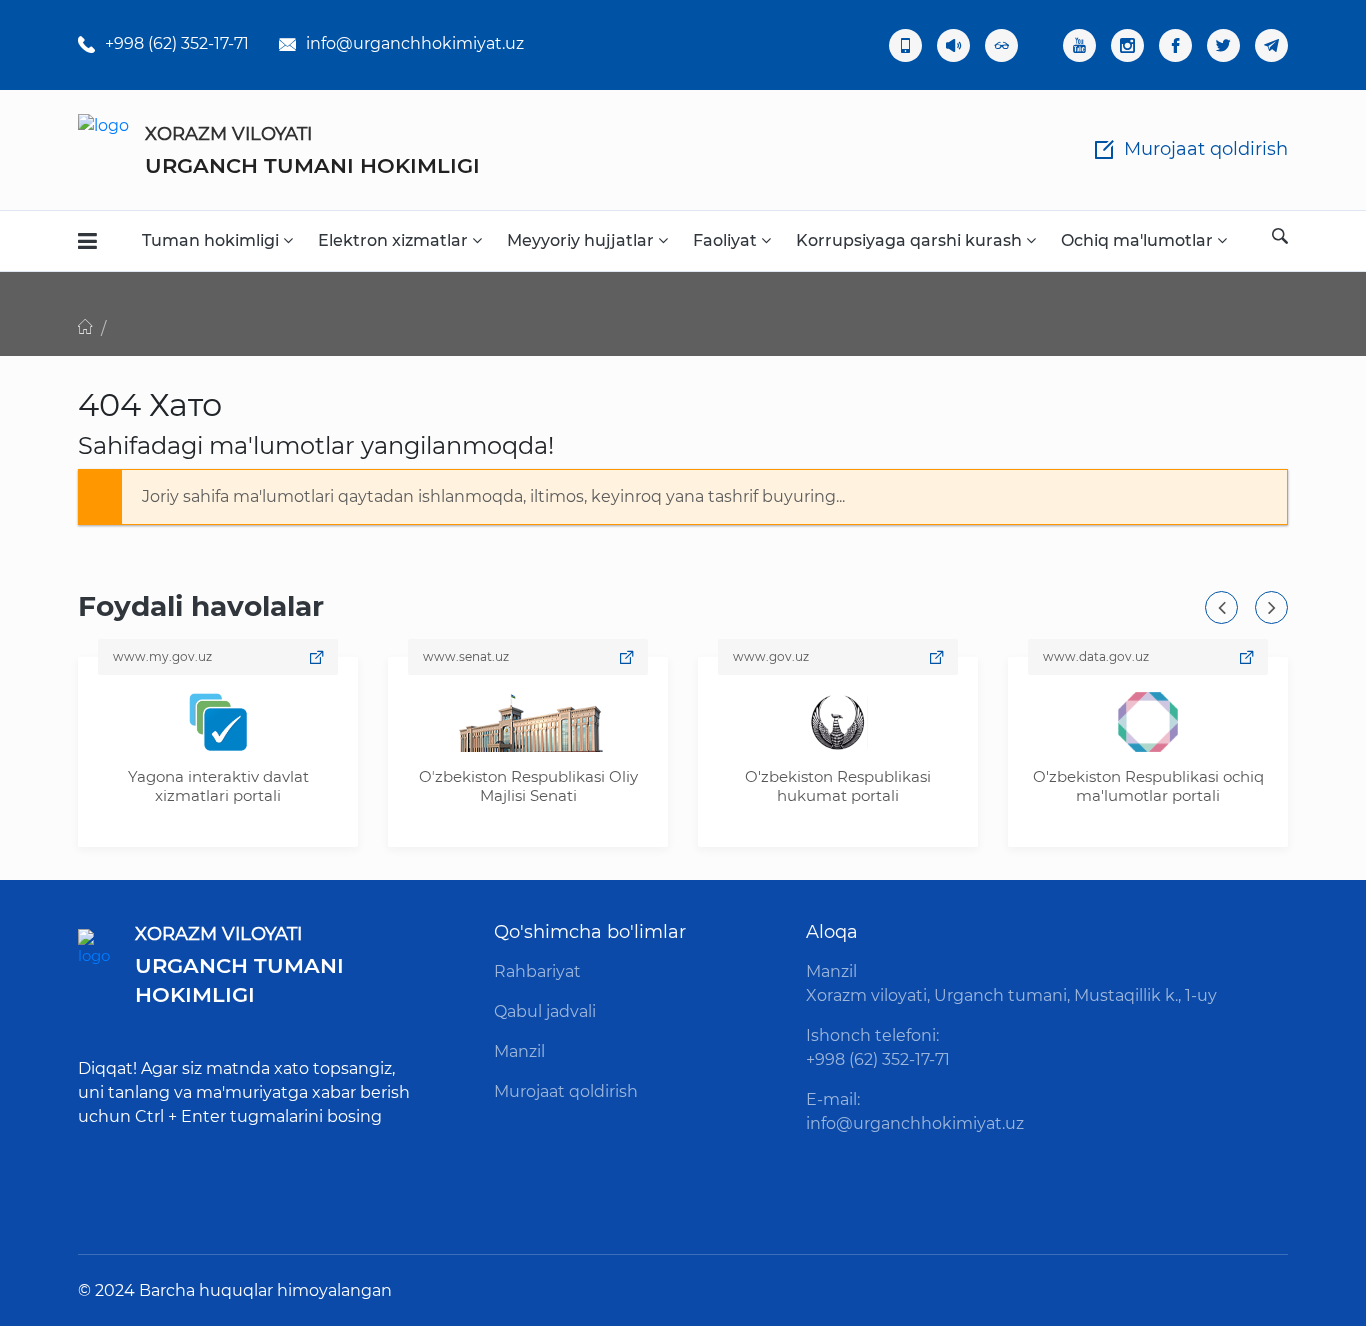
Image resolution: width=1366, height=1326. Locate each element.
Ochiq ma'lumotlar (1139, 240)
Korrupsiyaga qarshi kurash (911, 240)
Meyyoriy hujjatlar (582, 240)
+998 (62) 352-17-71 (177, 43)
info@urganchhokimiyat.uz (415, 43)
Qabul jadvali (545, 1011)
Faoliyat (727, 240)
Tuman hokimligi (212, 240)
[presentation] (1221, 607)
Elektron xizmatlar (395, 240)
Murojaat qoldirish (566, 1091)
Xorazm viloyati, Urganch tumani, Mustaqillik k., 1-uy (1011, 995)
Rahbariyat (537, 971)
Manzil (519, 1051)
